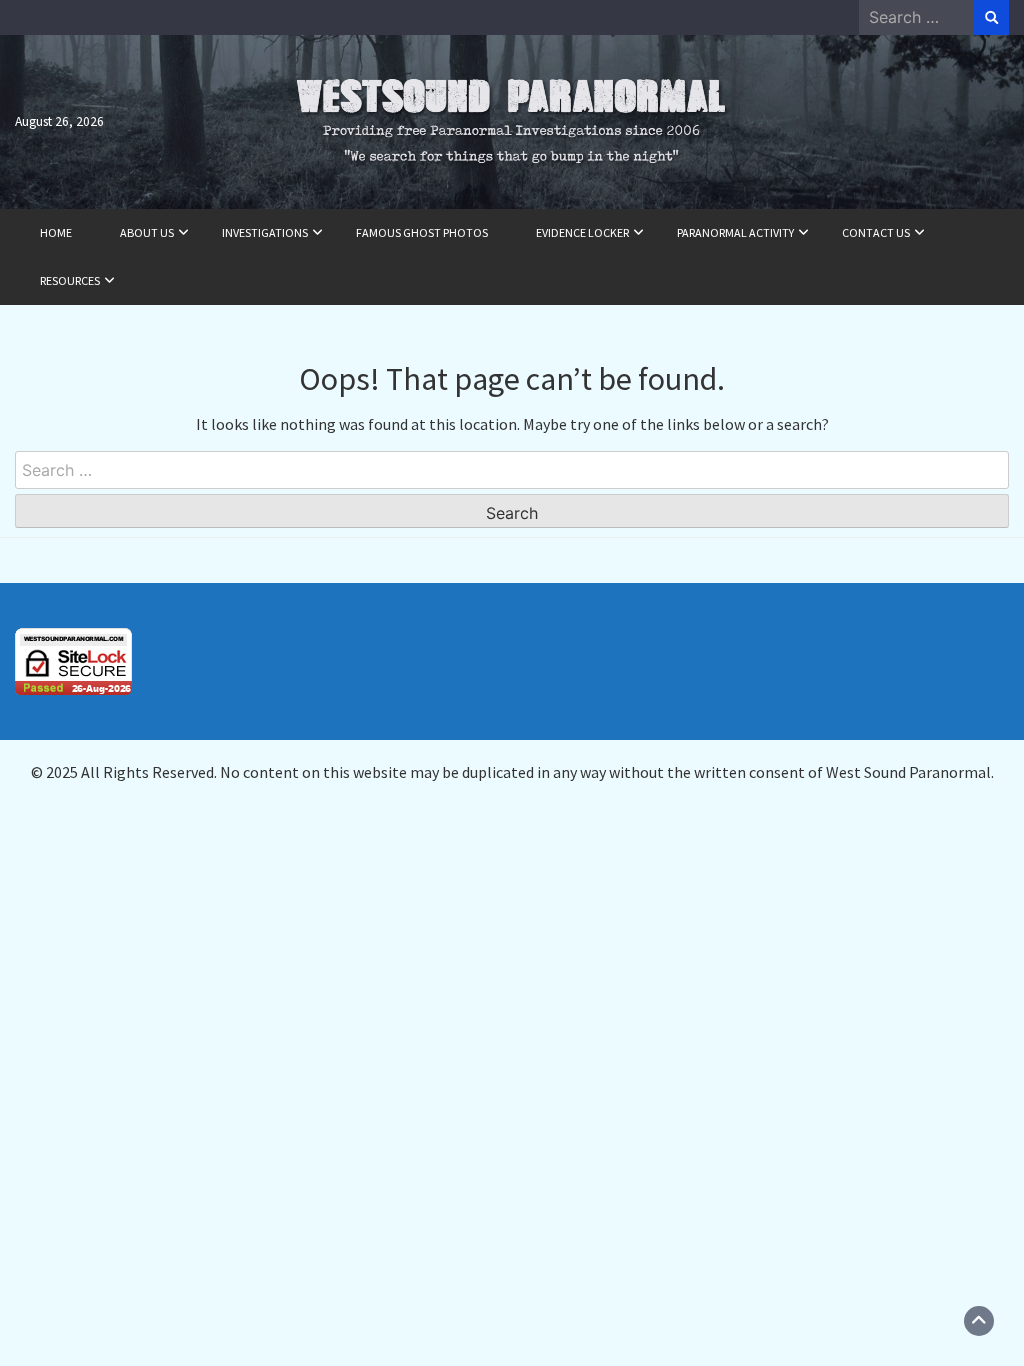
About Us (147, 232)
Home (56, 232)
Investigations (265, 232)
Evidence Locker (582, 232)
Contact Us (876, 232)
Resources (70, 280)
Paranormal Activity (735, 232)
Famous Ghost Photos (422, 232)
